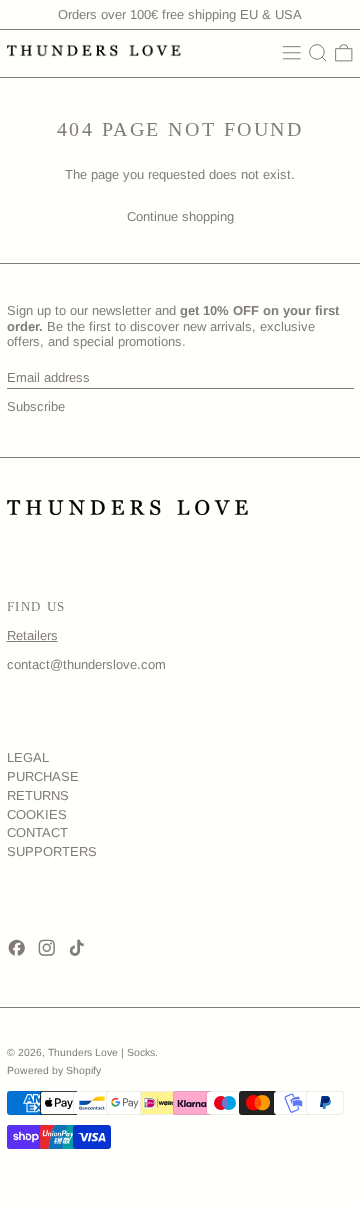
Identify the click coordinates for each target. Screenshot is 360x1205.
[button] (318, 53)
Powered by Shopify (54, 1070)
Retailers (32, 635)
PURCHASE (43, 776)
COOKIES (37, 814)
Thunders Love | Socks (101, 1052)
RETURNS (38, 795)
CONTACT (37, 832)
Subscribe (36, 406)
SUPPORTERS (52, 851)
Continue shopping (180, 216)
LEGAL (28, 757)
